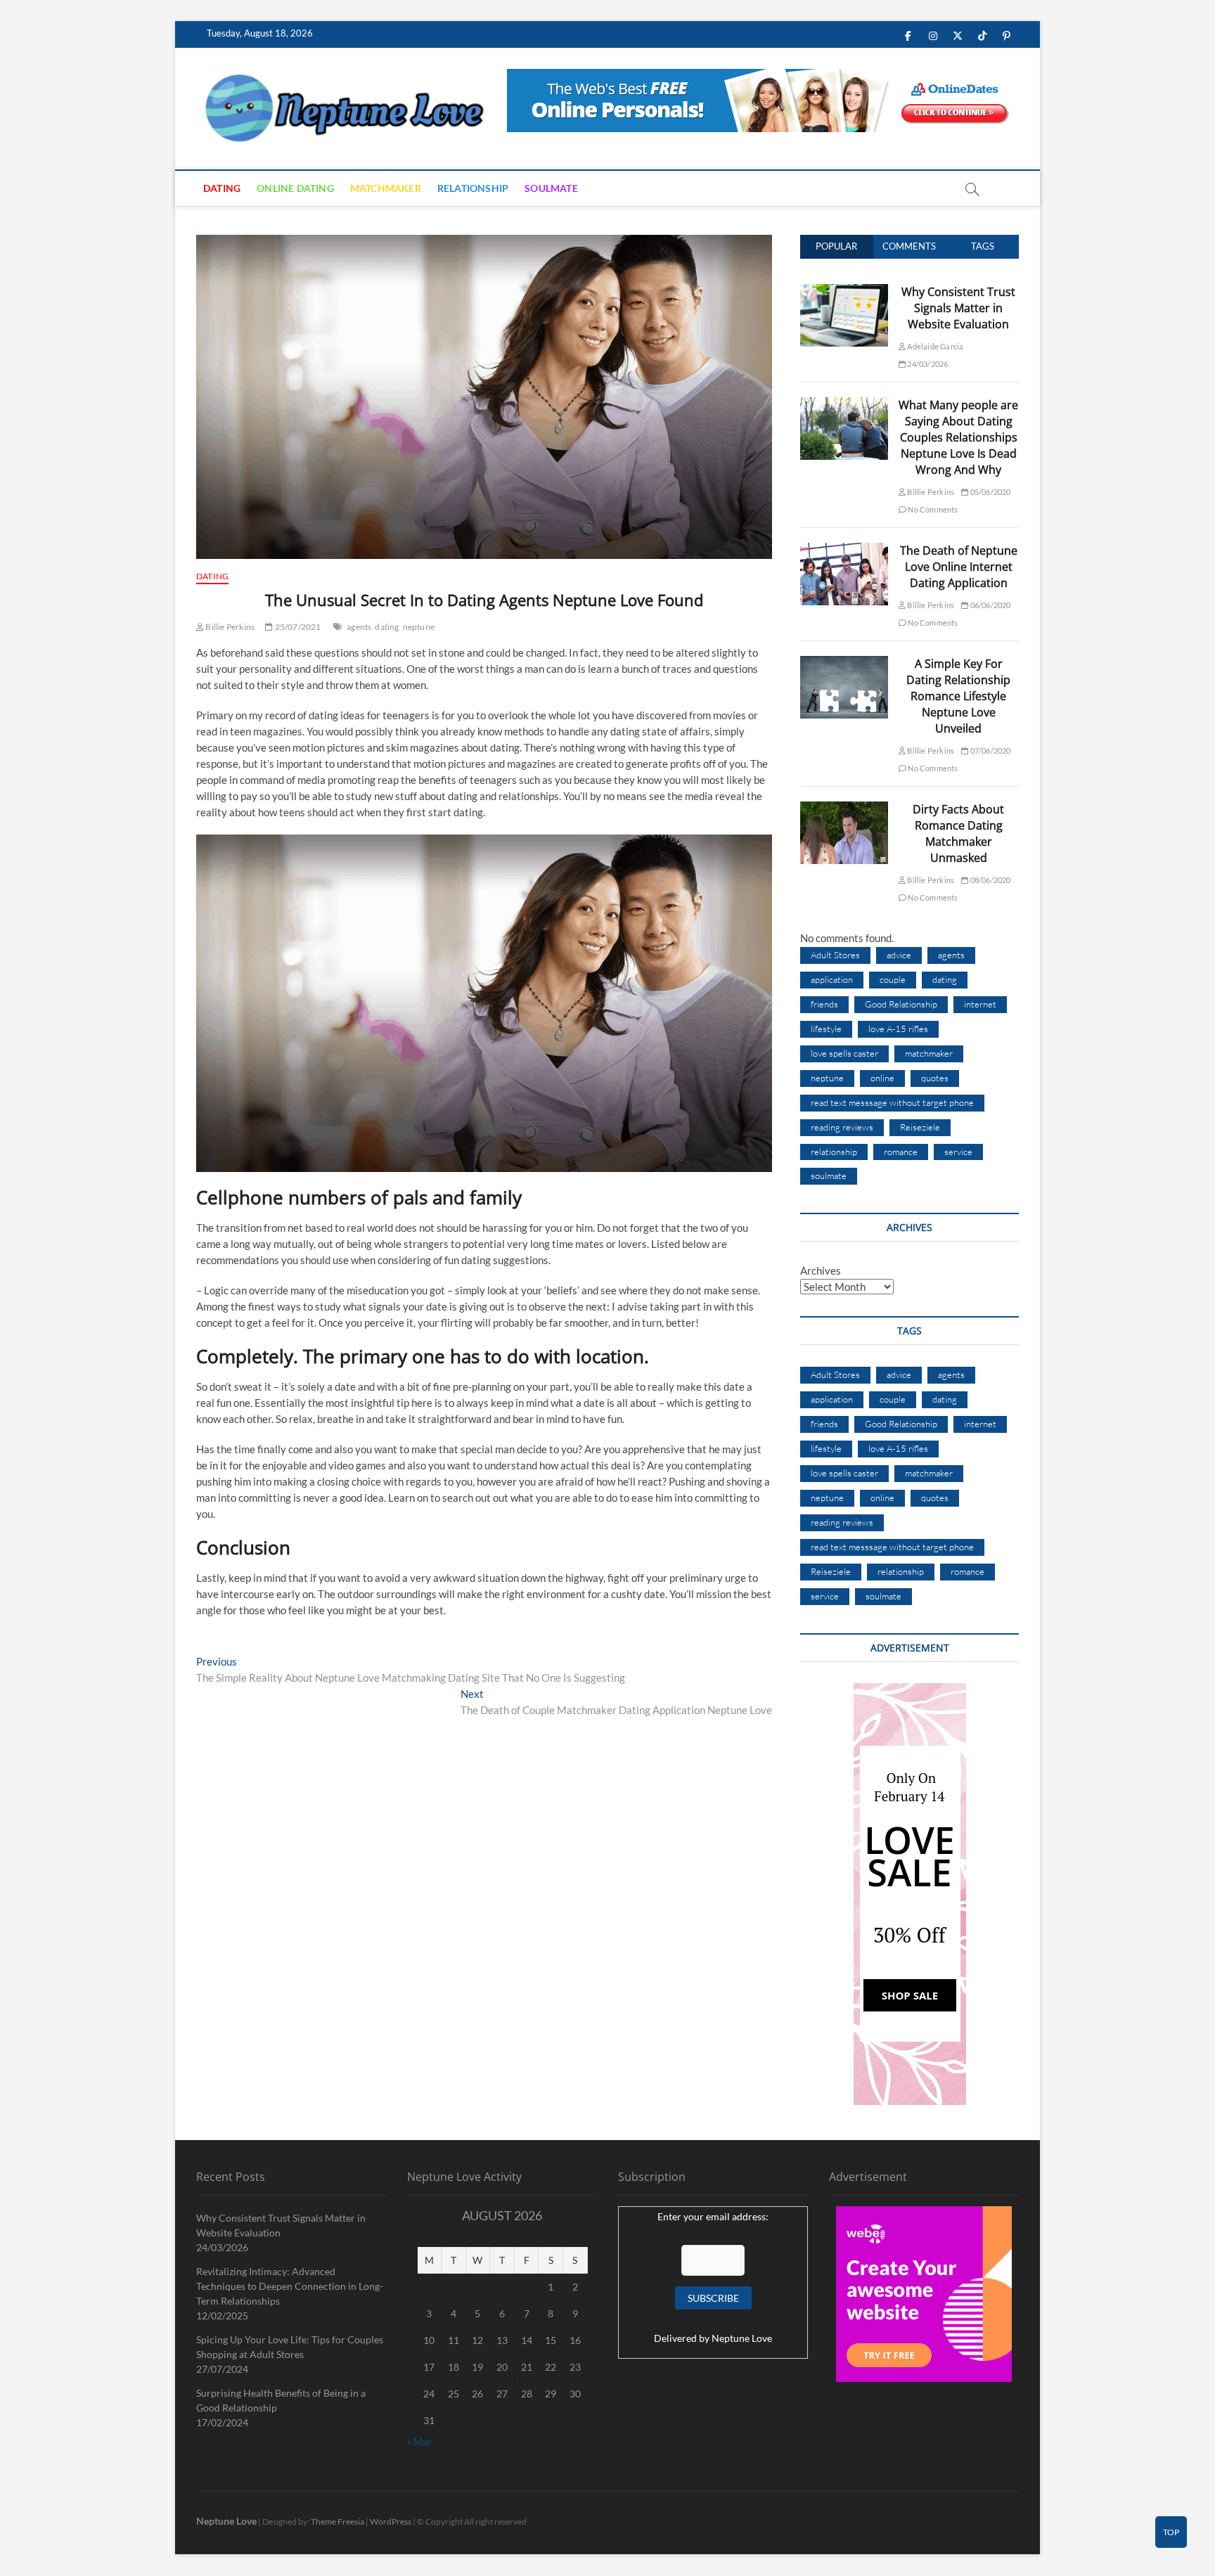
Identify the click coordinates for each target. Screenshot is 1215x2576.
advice (899, 955)
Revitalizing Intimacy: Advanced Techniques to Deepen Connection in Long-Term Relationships (290, 2286)
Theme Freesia (337, 2522)
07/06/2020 (989, 751)
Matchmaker (386, 188)
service (958, 1152)
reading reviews (842, 1127)
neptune (419, 627)
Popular (836, 246)
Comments (909, 246)
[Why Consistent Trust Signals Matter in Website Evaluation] (844, 292)
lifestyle (826, 1029)
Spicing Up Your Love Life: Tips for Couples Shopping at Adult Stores (290, 2347)
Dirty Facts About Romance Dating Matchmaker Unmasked (958, 833)
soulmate (829, 1176)
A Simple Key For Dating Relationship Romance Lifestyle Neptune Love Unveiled (958, 696)
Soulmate (551, 188)
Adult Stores (835, 955)
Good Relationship (901, 1004)
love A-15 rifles (898, 1029)
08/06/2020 (989, 880)
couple (893, 979)
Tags (983, 246)
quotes (935, 1078)
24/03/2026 (927, 364)
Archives (821, 1270)
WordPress (391, 2522)
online (882, 1078)
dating (387, 627)
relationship (834, 1152)
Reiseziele (920, 1127)
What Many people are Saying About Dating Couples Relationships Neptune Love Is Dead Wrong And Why (958, 437)
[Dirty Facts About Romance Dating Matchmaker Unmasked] (844, 809)
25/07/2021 (297, 627)
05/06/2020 (989, 492)
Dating (222, 188)
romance (901, 1152)
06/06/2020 (989, 605)
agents (359, 627)
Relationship (473, 188)
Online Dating (295, 188)
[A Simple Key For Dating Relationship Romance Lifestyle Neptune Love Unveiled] (844, 664)
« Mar (419, 2441)
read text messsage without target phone (892, 1102)
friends (824, 1004)
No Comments (932, 509)
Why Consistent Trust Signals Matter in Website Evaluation (958, 308)
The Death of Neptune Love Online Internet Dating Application (959, 567)
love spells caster (844, 1053)
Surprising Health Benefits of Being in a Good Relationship (281, 2400)
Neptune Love (742, 2338)
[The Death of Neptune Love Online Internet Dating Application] (844, 550)
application (832, 979)
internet (980, 1004)
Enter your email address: (713, 2216)
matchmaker (929, 1053)
